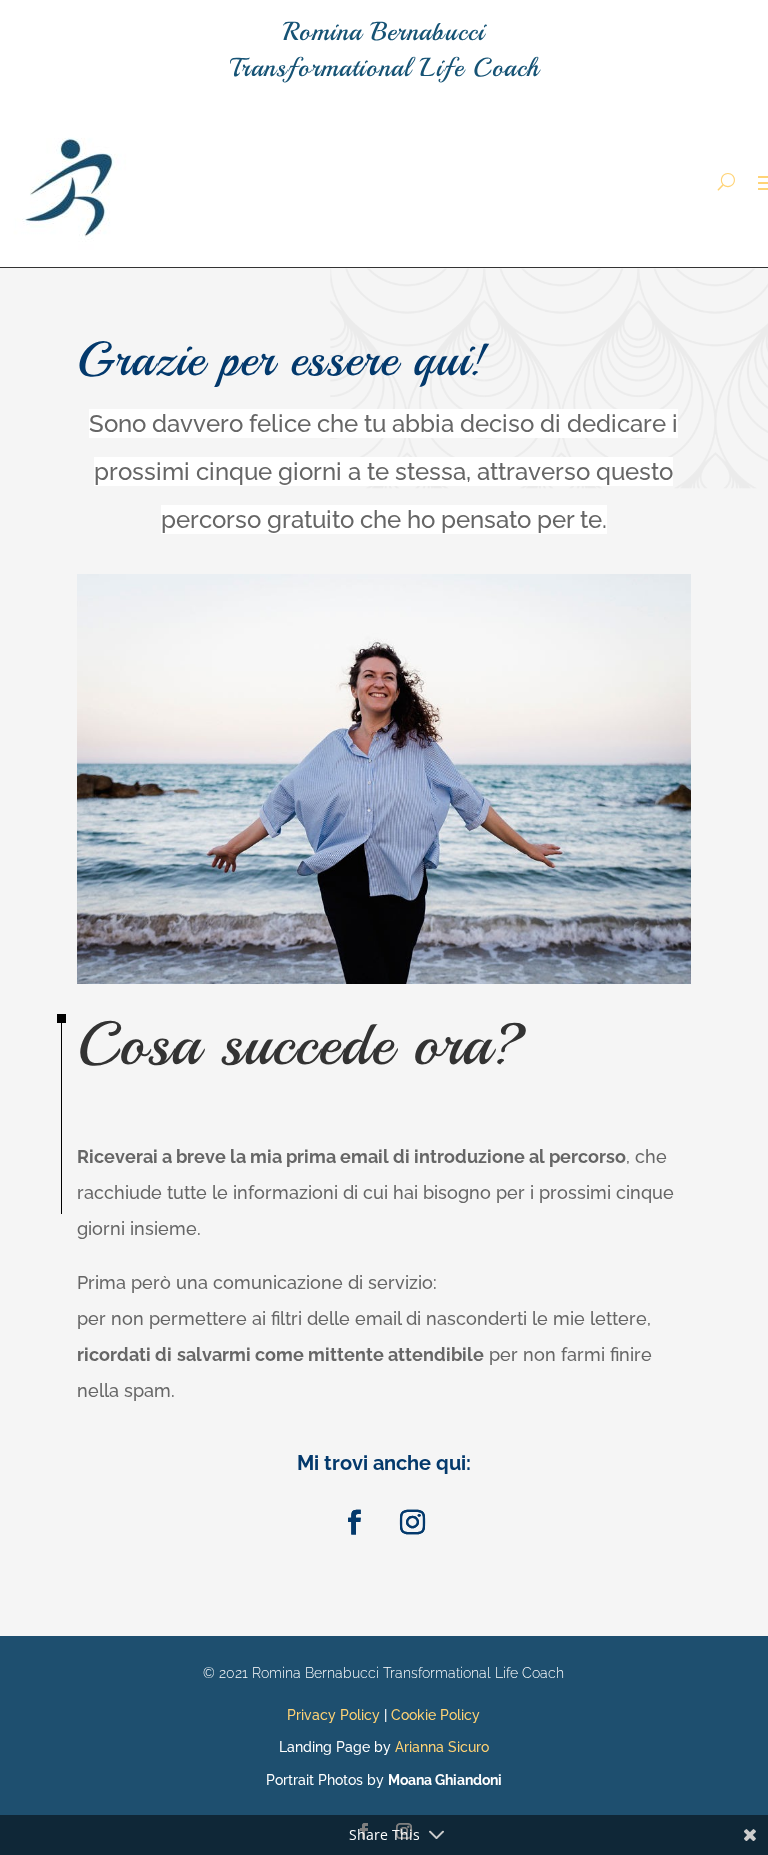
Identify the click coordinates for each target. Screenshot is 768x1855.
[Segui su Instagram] (413, 1523)
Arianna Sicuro (442, 1747)
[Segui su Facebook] (355, 1523)
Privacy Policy (333, 1715)
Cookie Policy (435, 1715)
